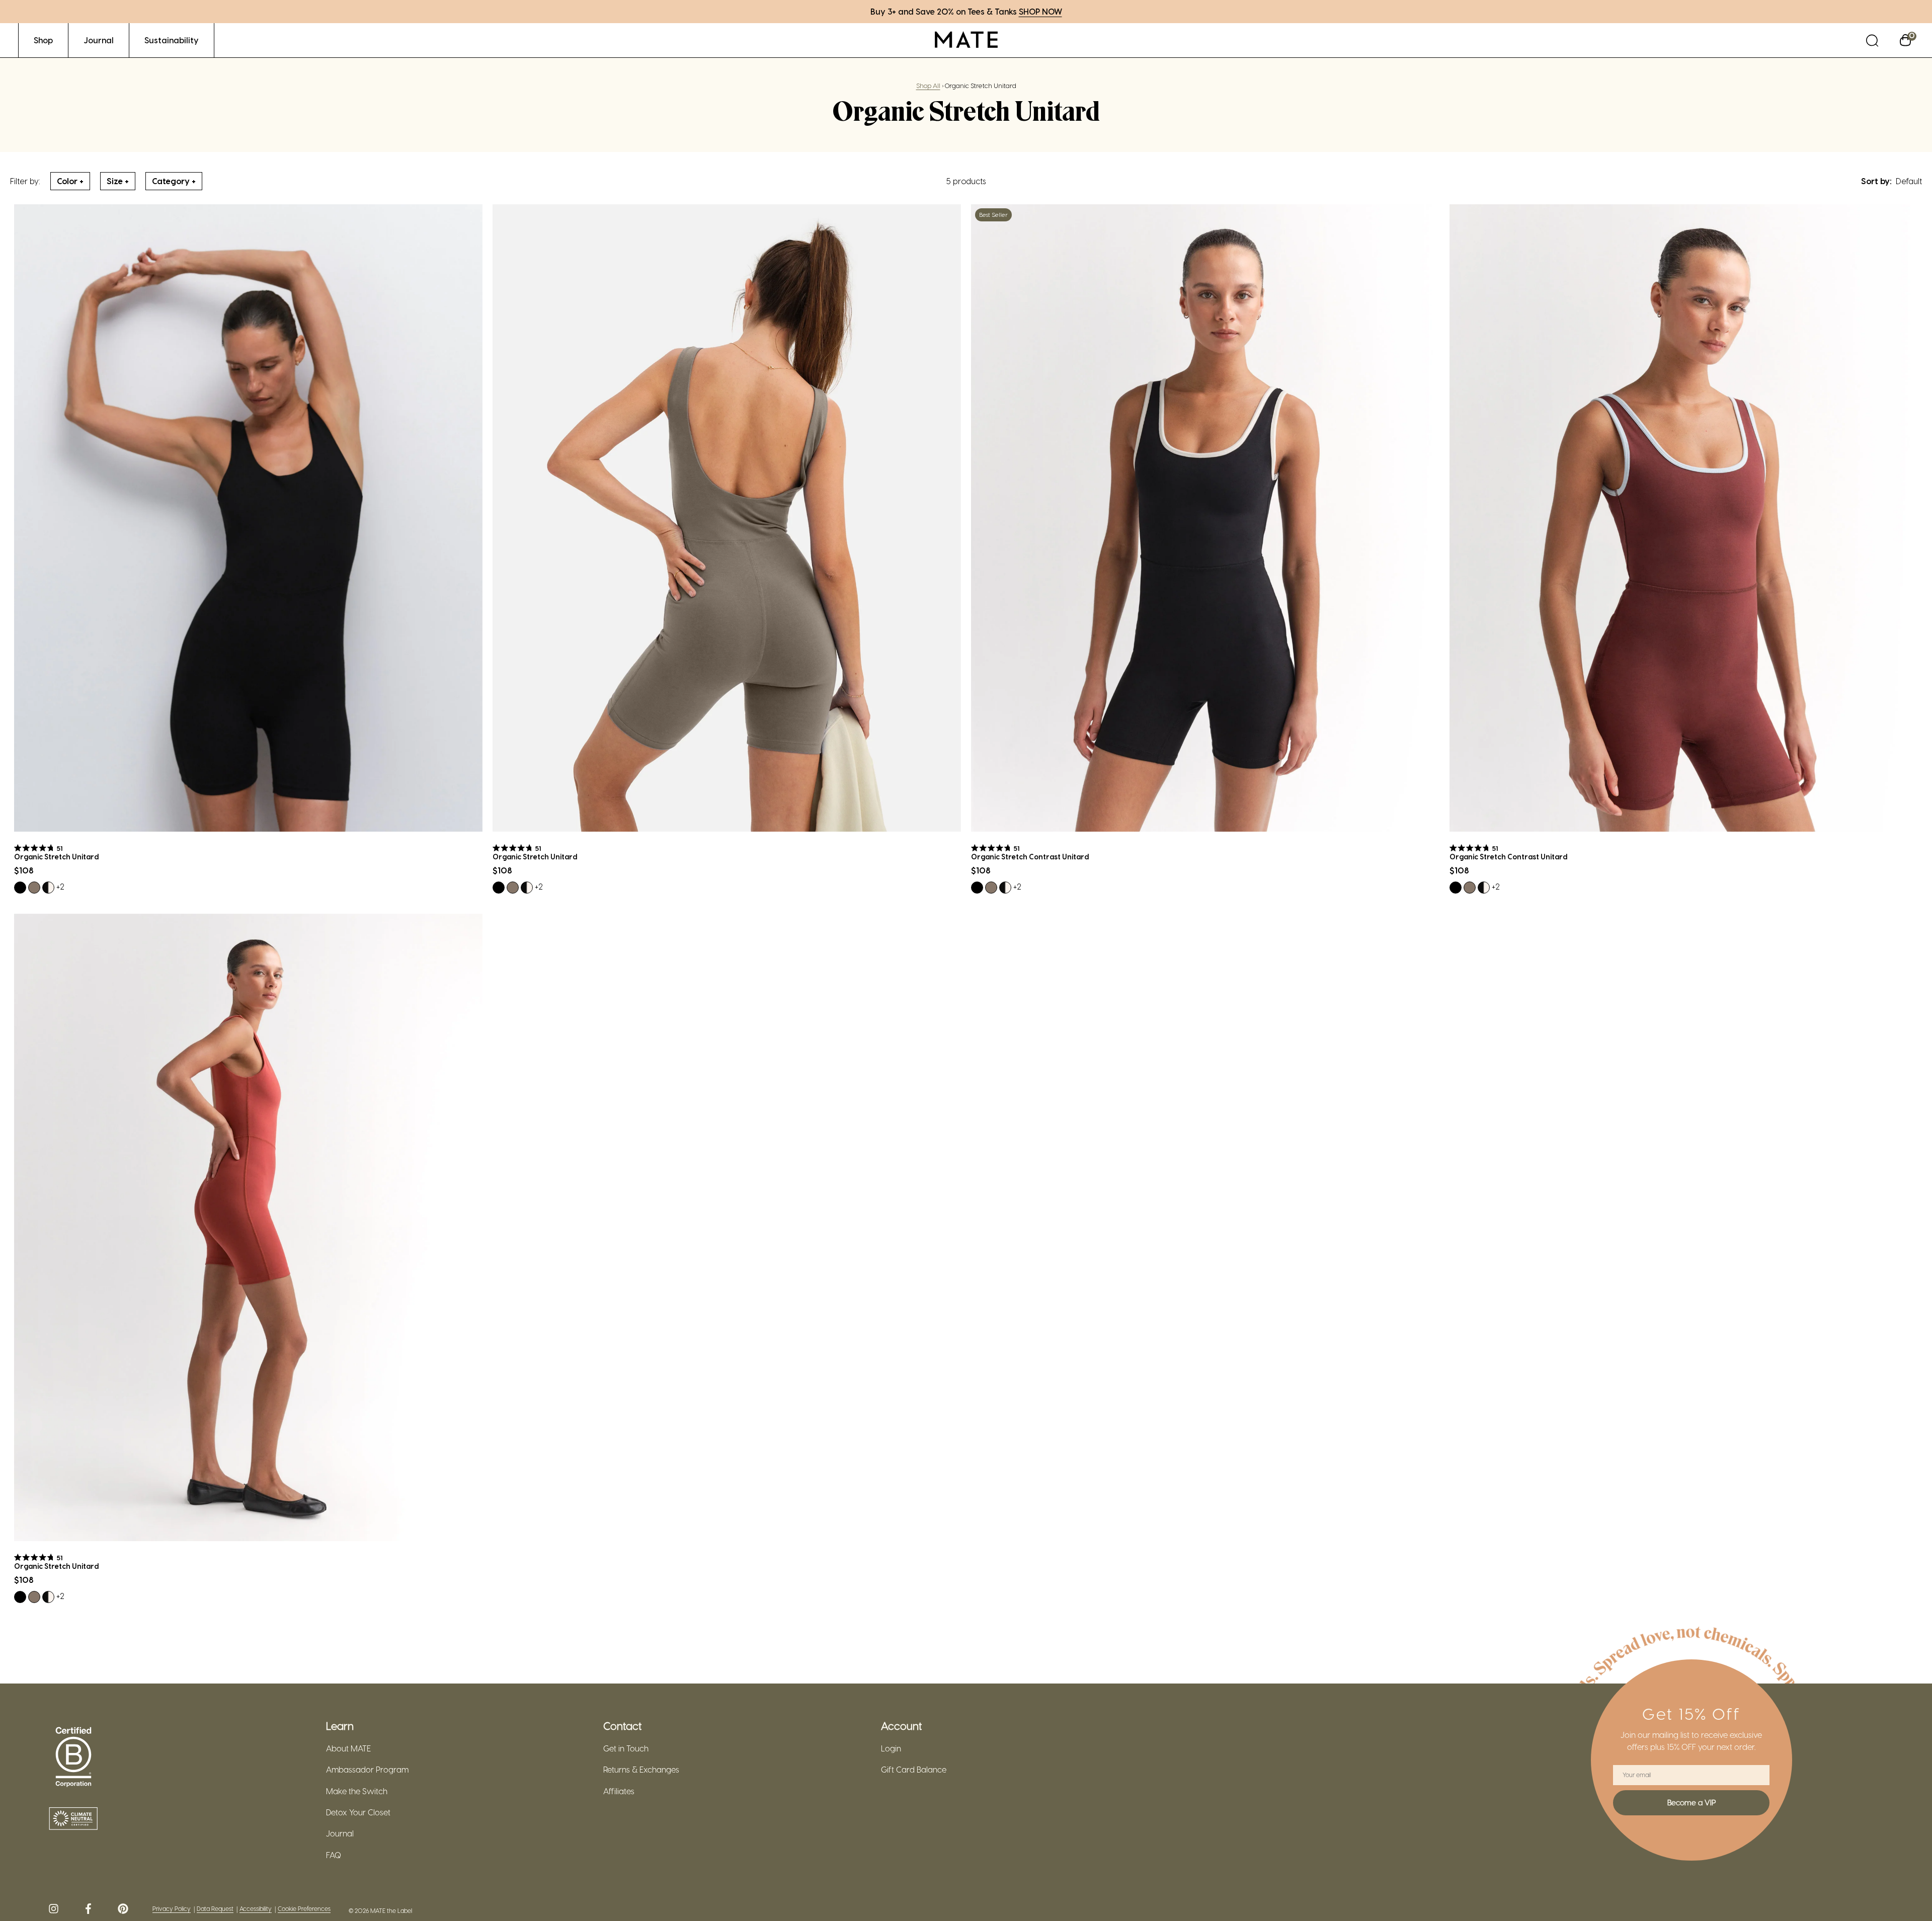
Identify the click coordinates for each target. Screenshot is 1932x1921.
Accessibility (256, 1909)
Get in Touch (626, 1748)
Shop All (928, 85)
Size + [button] (118, 181)
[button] (1872, 40)
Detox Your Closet (358, 1812)
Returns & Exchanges (641, 1770)
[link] (43, 40)
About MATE (348, 1748)
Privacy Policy (172, 1909)
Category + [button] (174, 181)
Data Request (215, 1909)
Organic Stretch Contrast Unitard (1030, 857)
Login (891, 1748)
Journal (340, 1833)
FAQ (334, 1855)
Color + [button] (70, 181)
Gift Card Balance (914, 1770)
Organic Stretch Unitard (56, 857)
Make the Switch (357, 1791)
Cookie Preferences (304, 1909)
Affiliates (619, 1791)
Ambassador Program (367, 1770)
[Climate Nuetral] (73, 1819)
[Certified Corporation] (73, 1757)
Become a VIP (1692, 1802)
